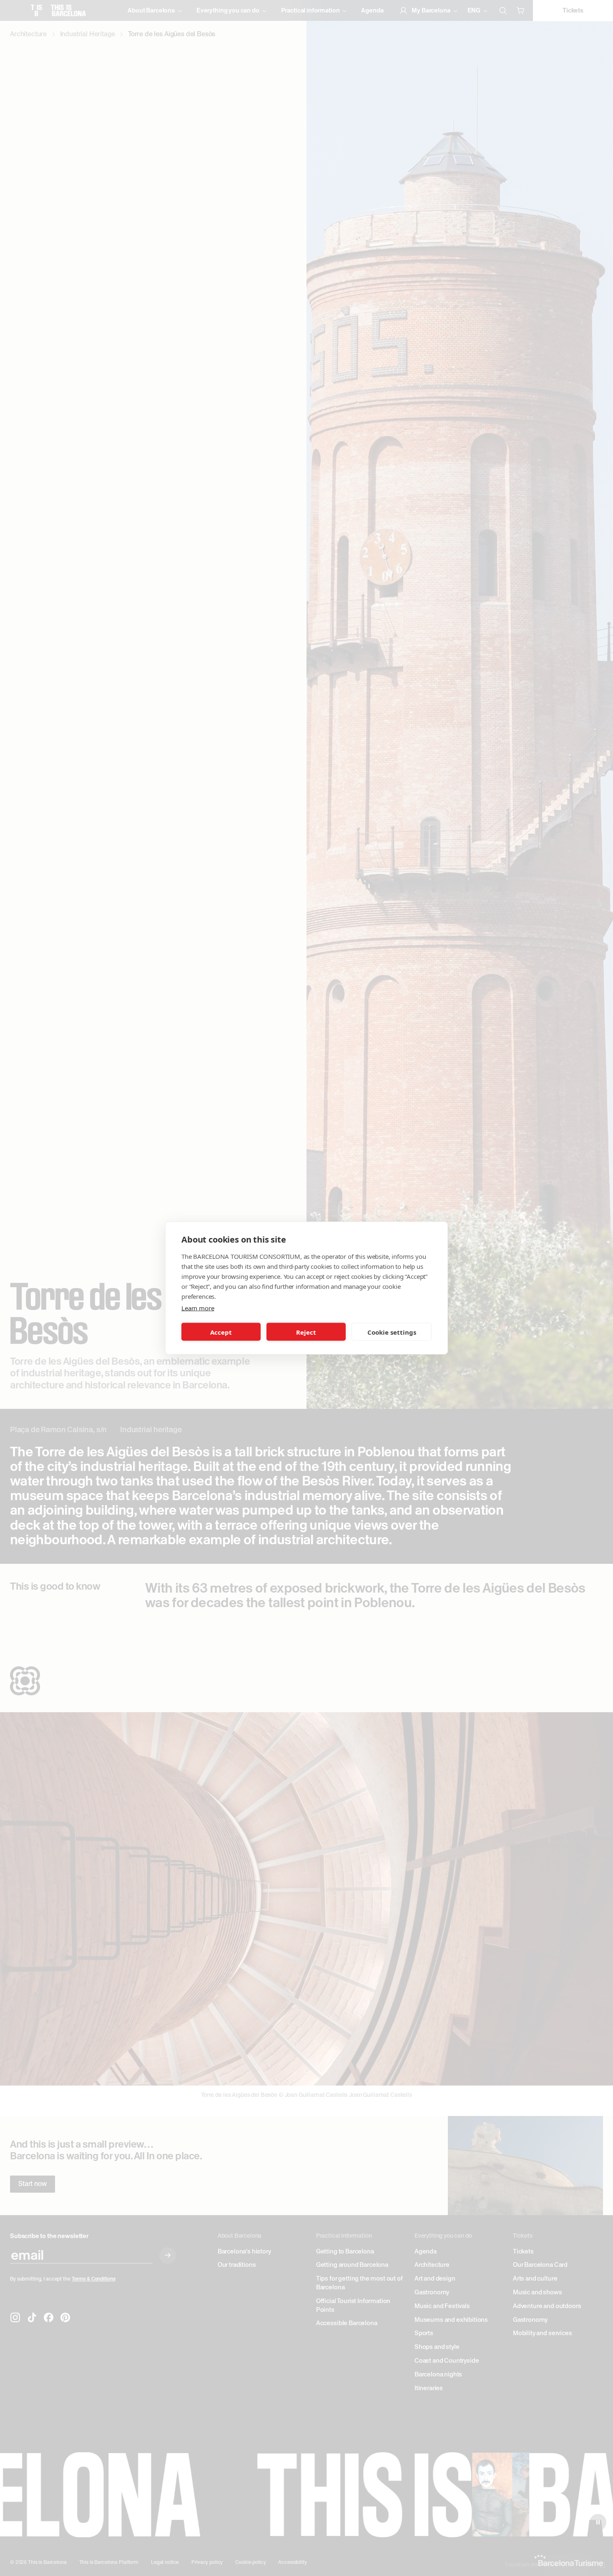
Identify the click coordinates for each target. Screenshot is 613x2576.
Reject (306, 1332)
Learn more (198, 1308)
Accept (221, 1332)
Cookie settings (392, 1332)
